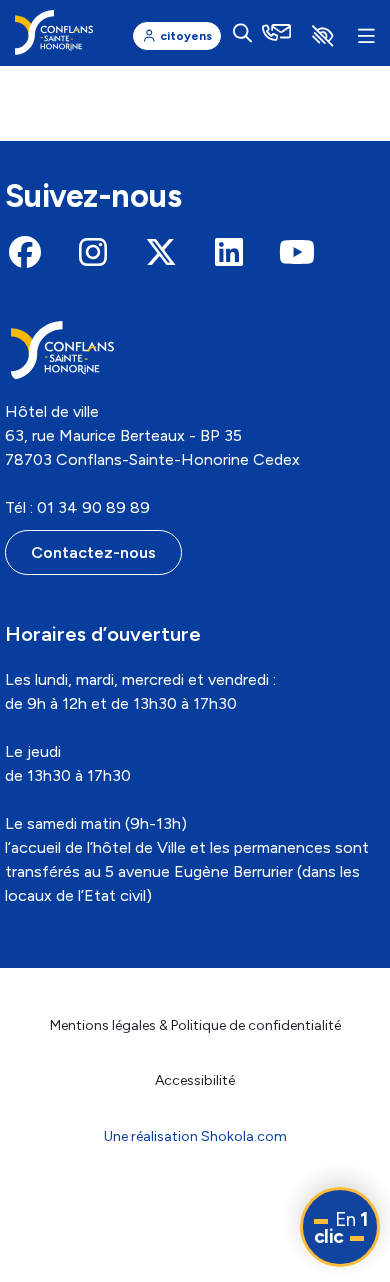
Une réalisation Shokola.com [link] (195, 1136)
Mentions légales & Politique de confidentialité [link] (195, 1025)
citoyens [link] (186, 36)
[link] (54, 32)
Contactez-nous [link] (93, 552)
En (341, 1228)
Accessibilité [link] (195, 1080)
